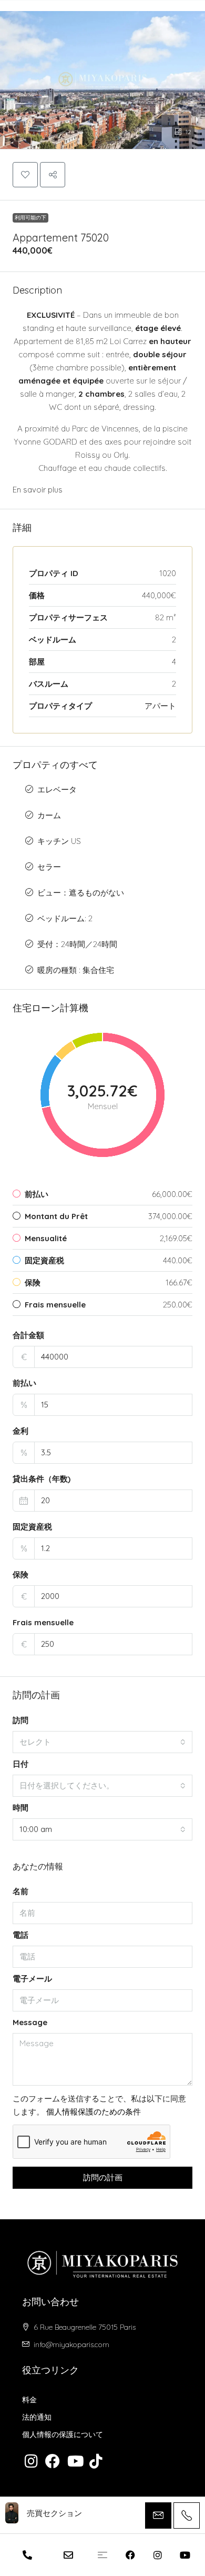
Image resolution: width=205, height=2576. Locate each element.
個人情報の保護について (63, 2434)
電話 (20, 1935)
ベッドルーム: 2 (65, 918)
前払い (24, 1383)
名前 (20, 1891)
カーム (49, 815)
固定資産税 (32, 1527)
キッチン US (59, 841)
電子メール (32, 1979)
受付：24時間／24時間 (77, 944)
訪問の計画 (103, 2177)
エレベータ (57, 789)
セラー (49, 867)
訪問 (20, 1720)
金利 (20, 1431)
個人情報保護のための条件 (94, 2112)
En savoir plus (38, 490)
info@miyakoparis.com (71, 2344)
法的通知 (37, 2417)
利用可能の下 (30, 218)
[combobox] (102, 1742)
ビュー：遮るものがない (81, 893)
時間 (20, 1808)
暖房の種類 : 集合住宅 (76, 970)
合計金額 (28, 1335)
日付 (20, 1764)
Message (30, 2022)
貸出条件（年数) (42, 1479)
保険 (20, 1574)
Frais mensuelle (43, 1622)
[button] (102, 75)
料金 (29, 2400)
